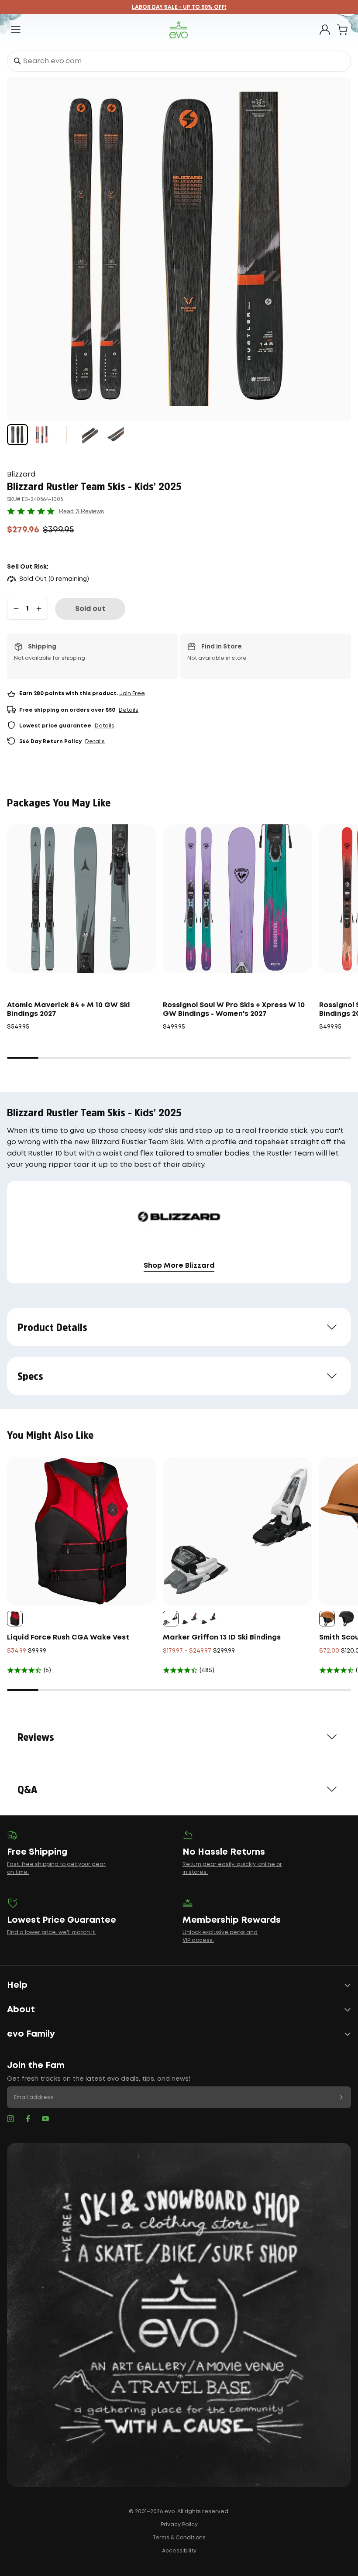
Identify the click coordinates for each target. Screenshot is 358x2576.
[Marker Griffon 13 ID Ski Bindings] (237, 1531)
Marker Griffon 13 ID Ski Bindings (222, 1638)
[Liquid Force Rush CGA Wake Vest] (81, 1531)
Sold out (90, 609)
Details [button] (129, 710)
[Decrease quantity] (16, 609)
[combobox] (179, 61)
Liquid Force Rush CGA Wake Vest (68, 1638)
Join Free (132, 694)
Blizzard (21, 475)
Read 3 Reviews (81, 511)
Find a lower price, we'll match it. (52, 1933)
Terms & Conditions (179, 2538)
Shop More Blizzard (179, 1266)
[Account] (325, 30)
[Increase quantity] (39, 609)
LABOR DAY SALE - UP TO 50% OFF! (179, 7)
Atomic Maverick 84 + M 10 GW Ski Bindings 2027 (69, 1010)
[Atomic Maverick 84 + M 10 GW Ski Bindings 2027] (81, 899)
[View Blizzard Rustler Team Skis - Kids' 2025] (17, 435)
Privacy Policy (179, 2525)
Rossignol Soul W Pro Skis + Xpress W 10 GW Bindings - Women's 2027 (234, 1010)
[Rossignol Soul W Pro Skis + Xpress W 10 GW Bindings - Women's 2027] (237, 899)
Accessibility (179, 2551)
